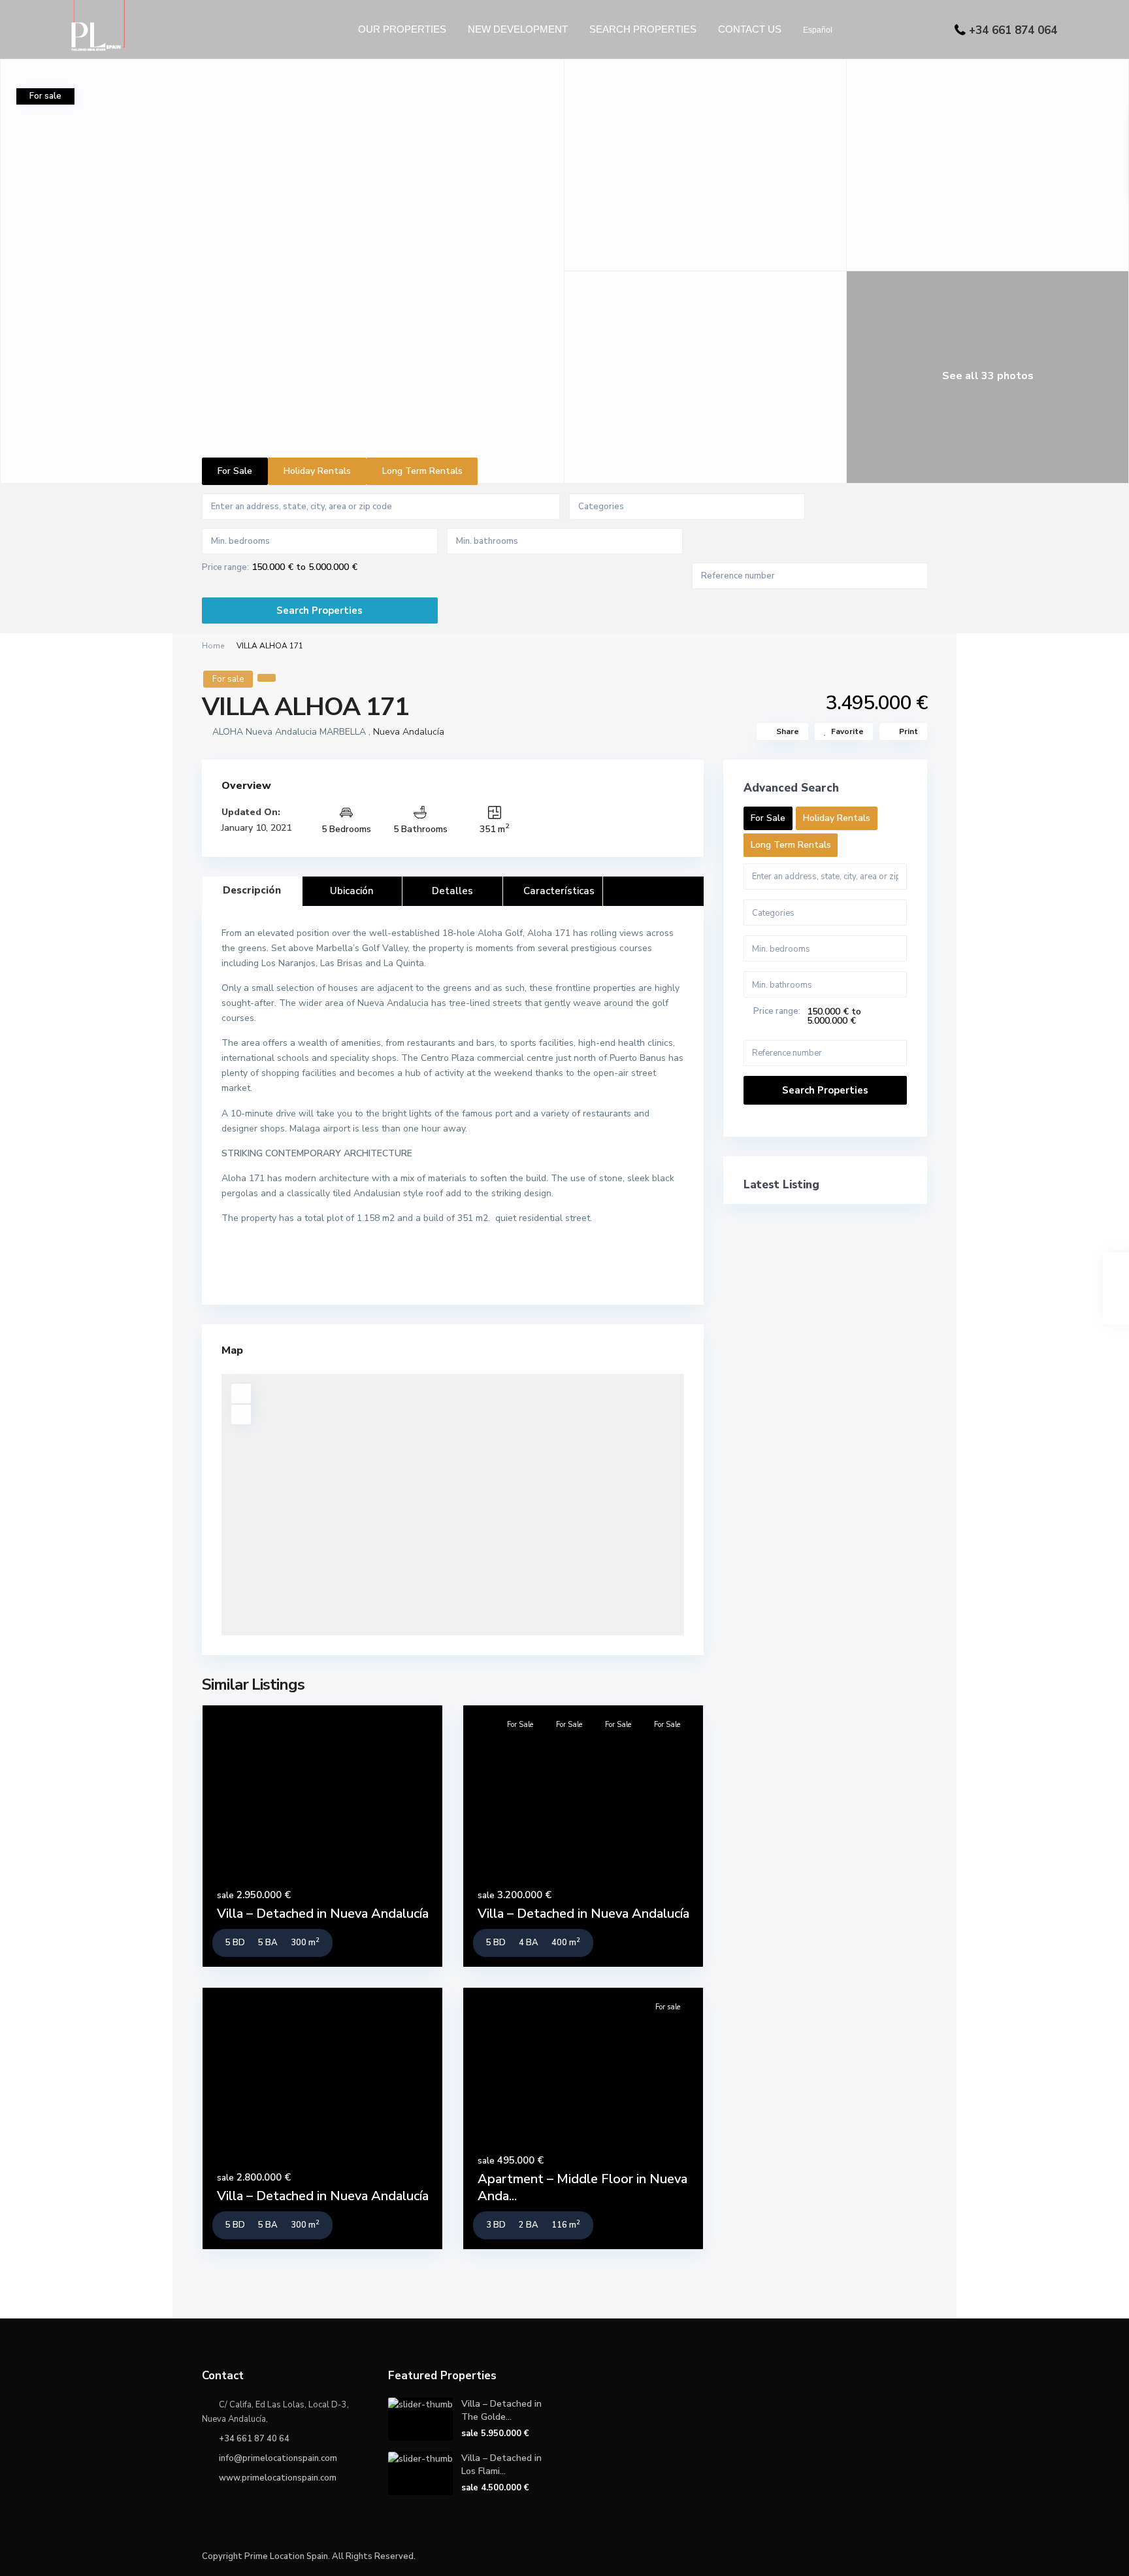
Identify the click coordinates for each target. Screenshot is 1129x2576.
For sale (228, 679)
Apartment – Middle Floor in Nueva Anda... (582, 2187)
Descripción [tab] (252, 890)
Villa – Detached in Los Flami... (501, 2465)
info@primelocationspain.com (278, 2458)
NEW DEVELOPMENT (518, 29)
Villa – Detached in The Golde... (501, 2410)
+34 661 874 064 (1013, 30)
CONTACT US (750, 29)
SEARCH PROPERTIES (643, 29)
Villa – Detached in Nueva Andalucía (323, 1914)
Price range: (225, 568)
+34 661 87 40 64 (254, 2439)
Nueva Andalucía (409, 732)
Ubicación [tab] (352, 891)
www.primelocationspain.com (278, 2478)
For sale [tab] (235, 471)
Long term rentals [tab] (422, 471)
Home (213, 646)
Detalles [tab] (452, 891)
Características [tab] (559, 891)
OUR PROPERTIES (402, 29)
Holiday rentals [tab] (317, 471)
